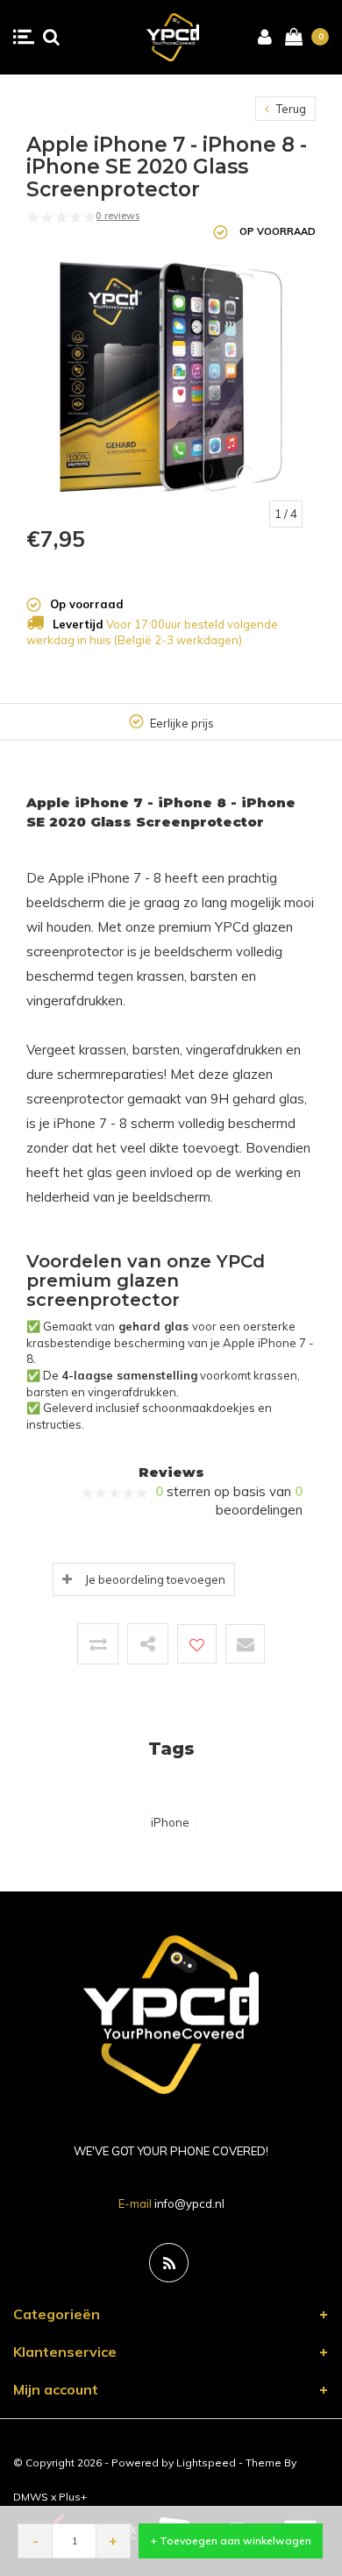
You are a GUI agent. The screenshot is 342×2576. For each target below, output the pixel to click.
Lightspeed (206, 2462)
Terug (290, 109)
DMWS (31, 2497)
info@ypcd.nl (189, 2203)
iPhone (170, 1822)
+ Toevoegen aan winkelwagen (231, 2541)
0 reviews (118, 216)
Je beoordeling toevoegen (155, 1579)
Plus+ (73, 2497)
